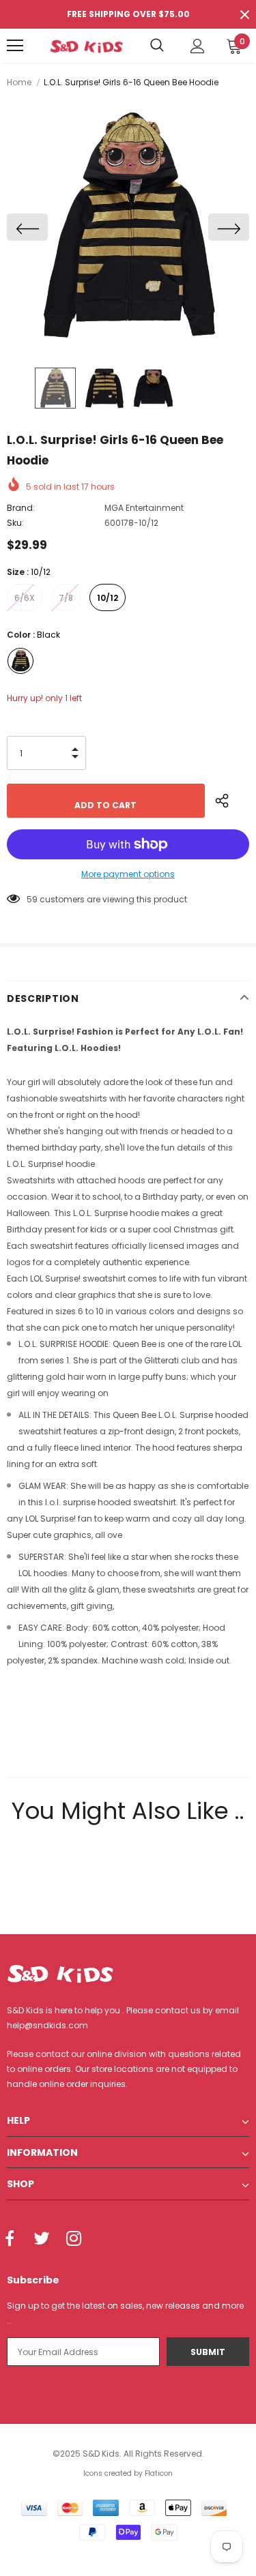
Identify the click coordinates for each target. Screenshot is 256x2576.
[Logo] (86, 45)
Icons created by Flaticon (128, 2473)
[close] (244, 14)
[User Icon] (198, 46)
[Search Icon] (157, 46)
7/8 (66, 598)
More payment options (128, 874)
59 (32, 899)
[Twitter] (42, 2240)
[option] (128, 227)
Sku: (15, 523)
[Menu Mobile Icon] (15, 46)
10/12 (108, 598)
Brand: (21, 508)
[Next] (229, 227)
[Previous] (27, 227)
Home (19, 82)
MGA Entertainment (144, 508)
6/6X (25, 598)
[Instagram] (74, 2240)
